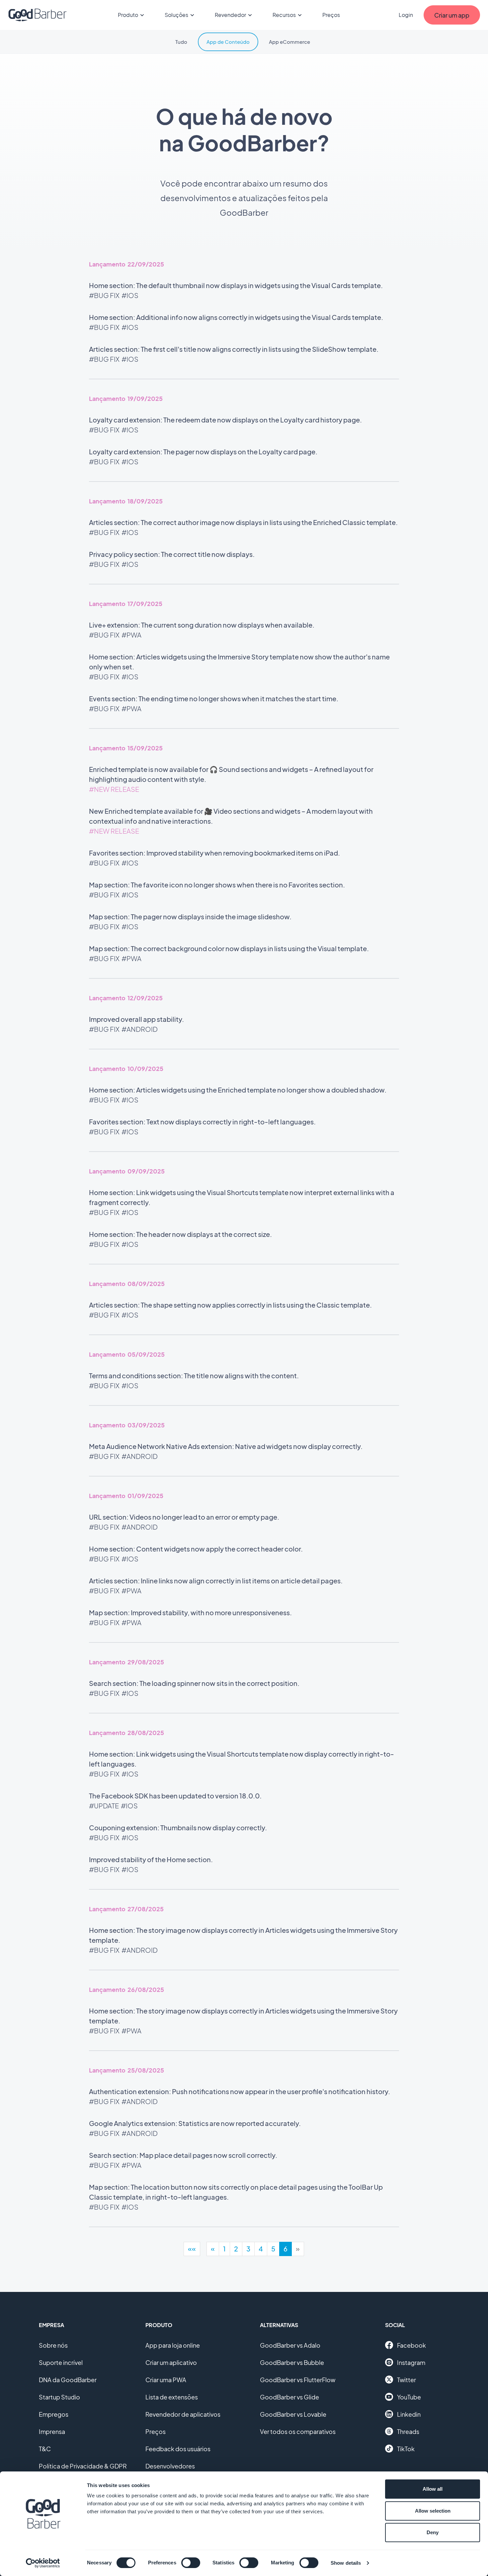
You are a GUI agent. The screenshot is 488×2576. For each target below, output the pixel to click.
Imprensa (52, 2431)
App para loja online (173, 2345)
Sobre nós (53, 2345)
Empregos (54, 2414)
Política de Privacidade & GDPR (83, 2466)
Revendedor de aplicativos (183, 2414)
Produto (128, 15)
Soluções (176, 15)
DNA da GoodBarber (68, 2380)
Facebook (411, 2345)
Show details (346, 2563)
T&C (45, 2449)
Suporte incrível (61, 2362)
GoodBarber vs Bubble (292, 2362)
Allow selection (433, 2511)
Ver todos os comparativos (298, 2431)
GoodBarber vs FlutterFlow (298, 2380)
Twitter (407, 2380)
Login (406, 15)
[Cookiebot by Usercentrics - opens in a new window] (43, 2563)
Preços (331, 15)
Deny (433, 2532)
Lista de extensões (172, 2397)
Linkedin (409, 2414)
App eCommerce (289, 42)
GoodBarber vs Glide (289, 2397)
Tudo (181, 42)
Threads (408, 2431)
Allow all (433, 2489)
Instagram (411, 2362)
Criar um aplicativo (171, 2362)
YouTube (409, 2397)
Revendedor (230, 15)
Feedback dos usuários (178, 2449)
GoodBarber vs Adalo (290, 2345)
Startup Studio (59, 2397)
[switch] (191, 2563)
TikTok (406, 2449)
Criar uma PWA (166, 2380)
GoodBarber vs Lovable (293, 2414)
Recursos (284, 15)
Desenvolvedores (170, 2466)
